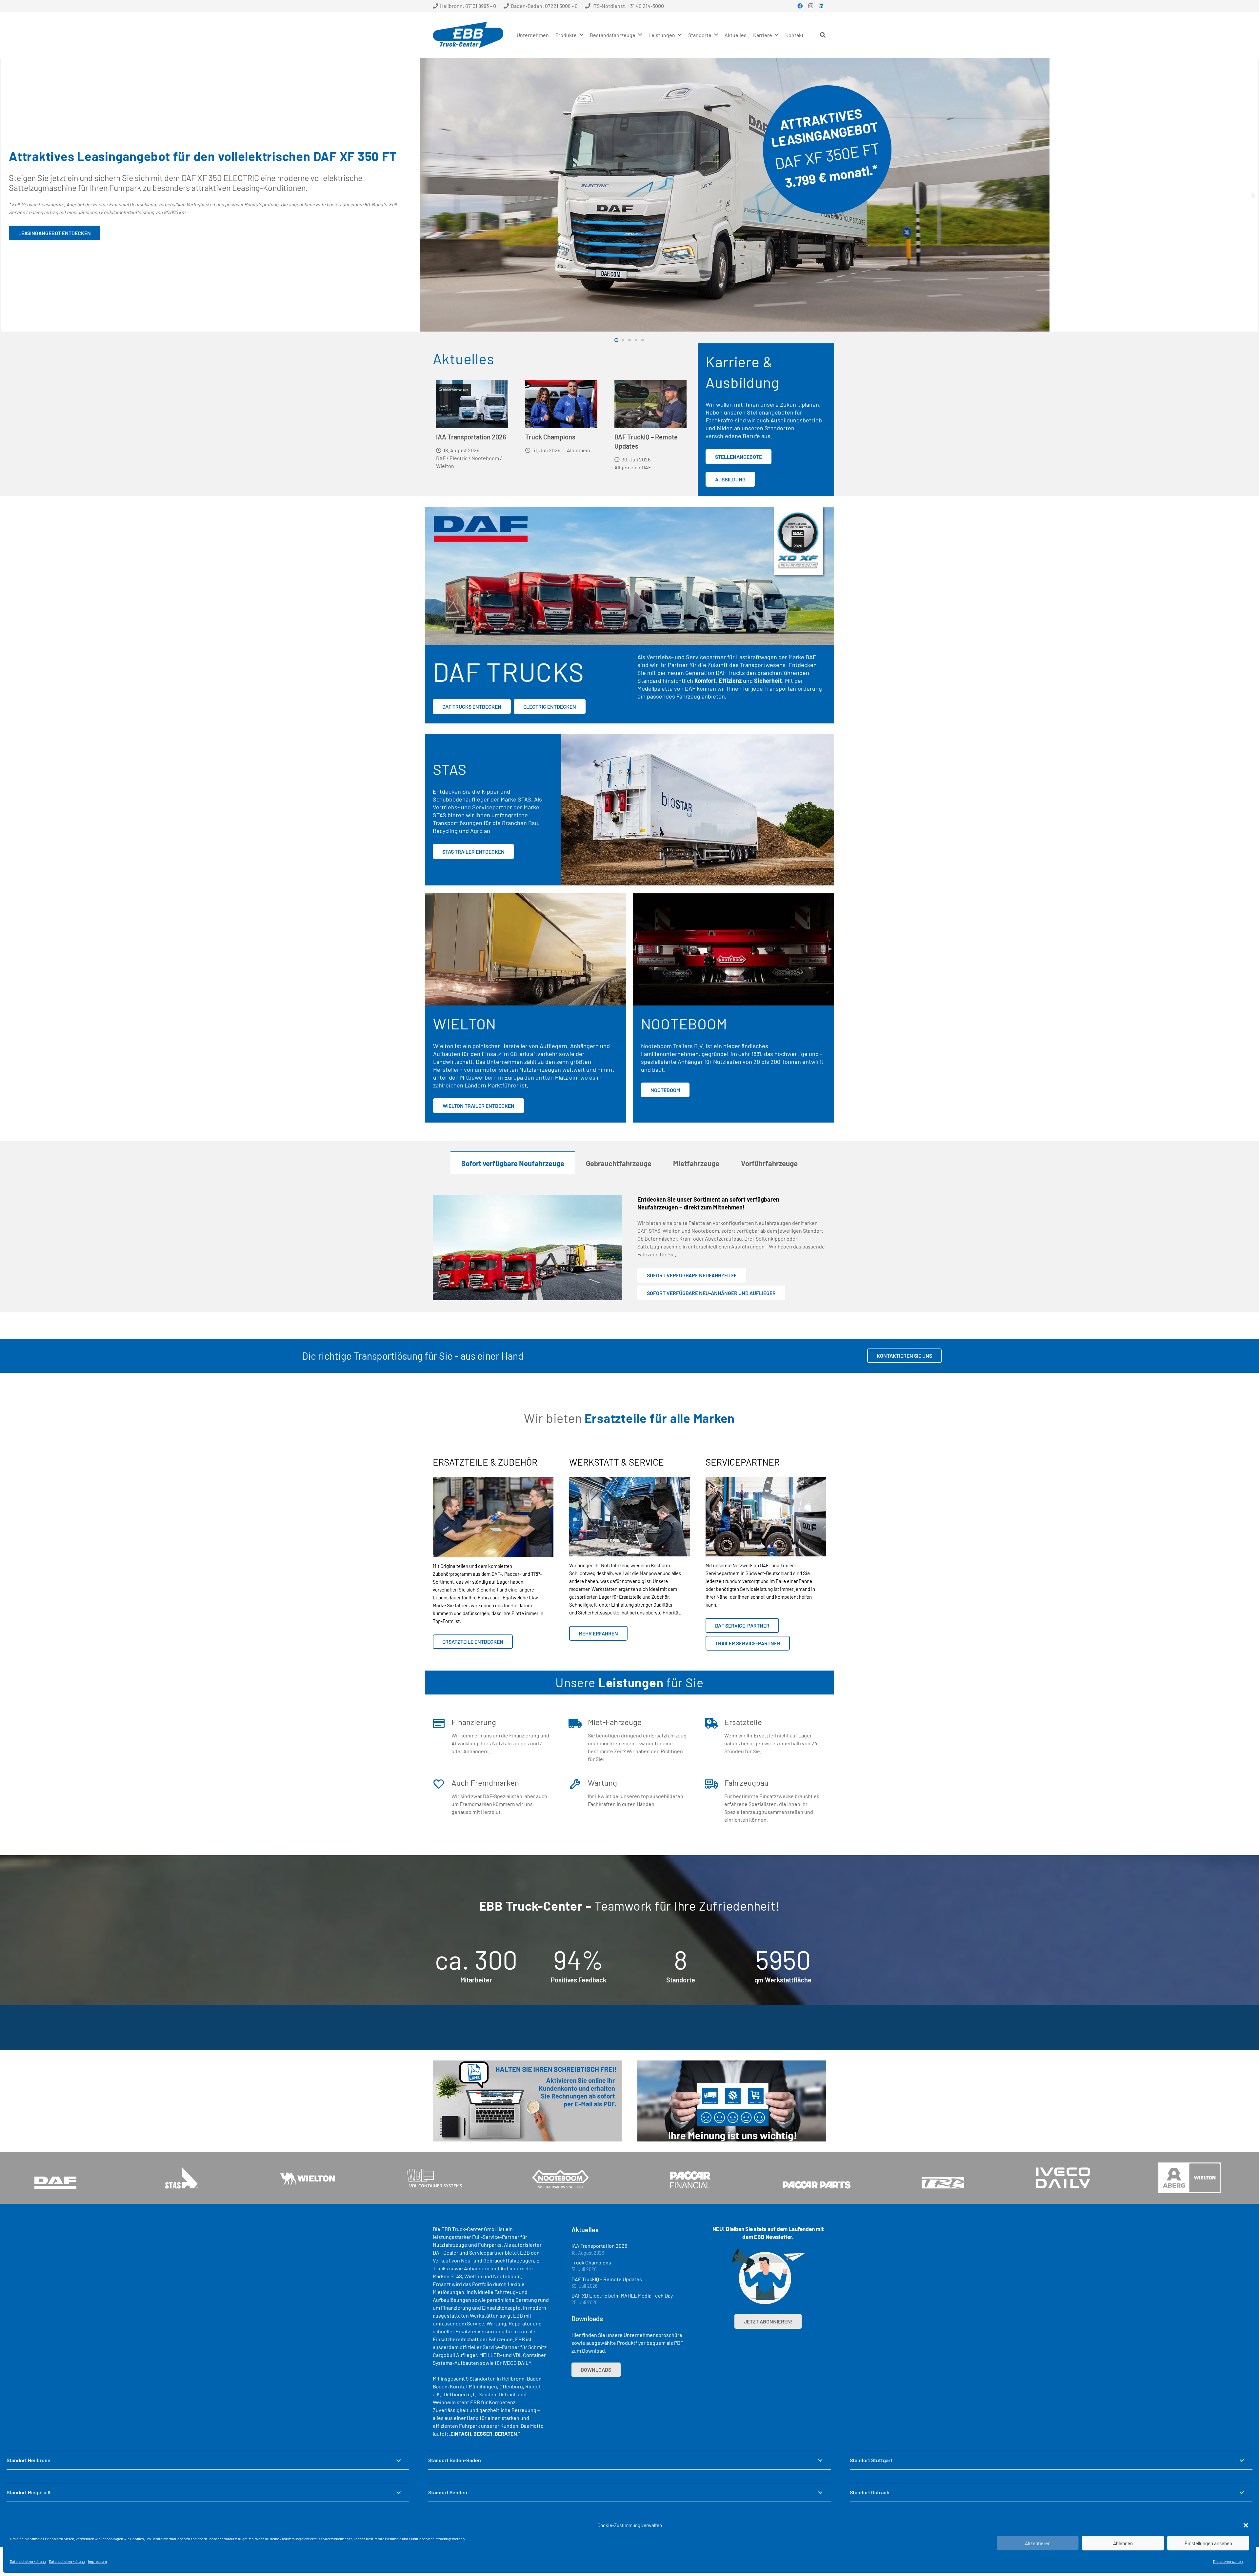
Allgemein (579, 450)
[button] (1246, 2525)
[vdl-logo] (434, 2178)
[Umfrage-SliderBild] (732, 2101)
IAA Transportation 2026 (471, 437)
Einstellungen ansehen (1208, 2543)
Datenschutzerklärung (28, 2561)
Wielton (445, 466)
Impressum (97, 2561)
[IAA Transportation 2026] (472, 404)
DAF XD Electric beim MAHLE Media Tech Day (622, 2295)
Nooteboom (485, 458)
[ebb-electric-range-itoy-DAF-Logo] (629, 576)
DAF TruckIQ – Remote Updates (607, 2279)
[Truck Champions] (561, 404)
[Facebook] (800, 6)
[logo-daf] (55, 2178)
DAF (441, 458)
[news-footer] (768, 2277)
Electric (459, 458)
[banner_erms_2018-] (527, 2101)
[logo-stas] (181, 2178)
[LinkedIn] (821, 6)
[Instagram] (810, 6)
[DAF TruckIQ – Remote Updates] (650, 404)
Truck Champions (550, 437)
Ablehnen (1123, 2543)
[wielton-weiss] (308, 2178)
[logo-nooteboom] (560, 2178)
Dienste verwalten (1228, 2561)
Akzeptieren (1038, 2543)
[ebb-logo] (468, 35)
